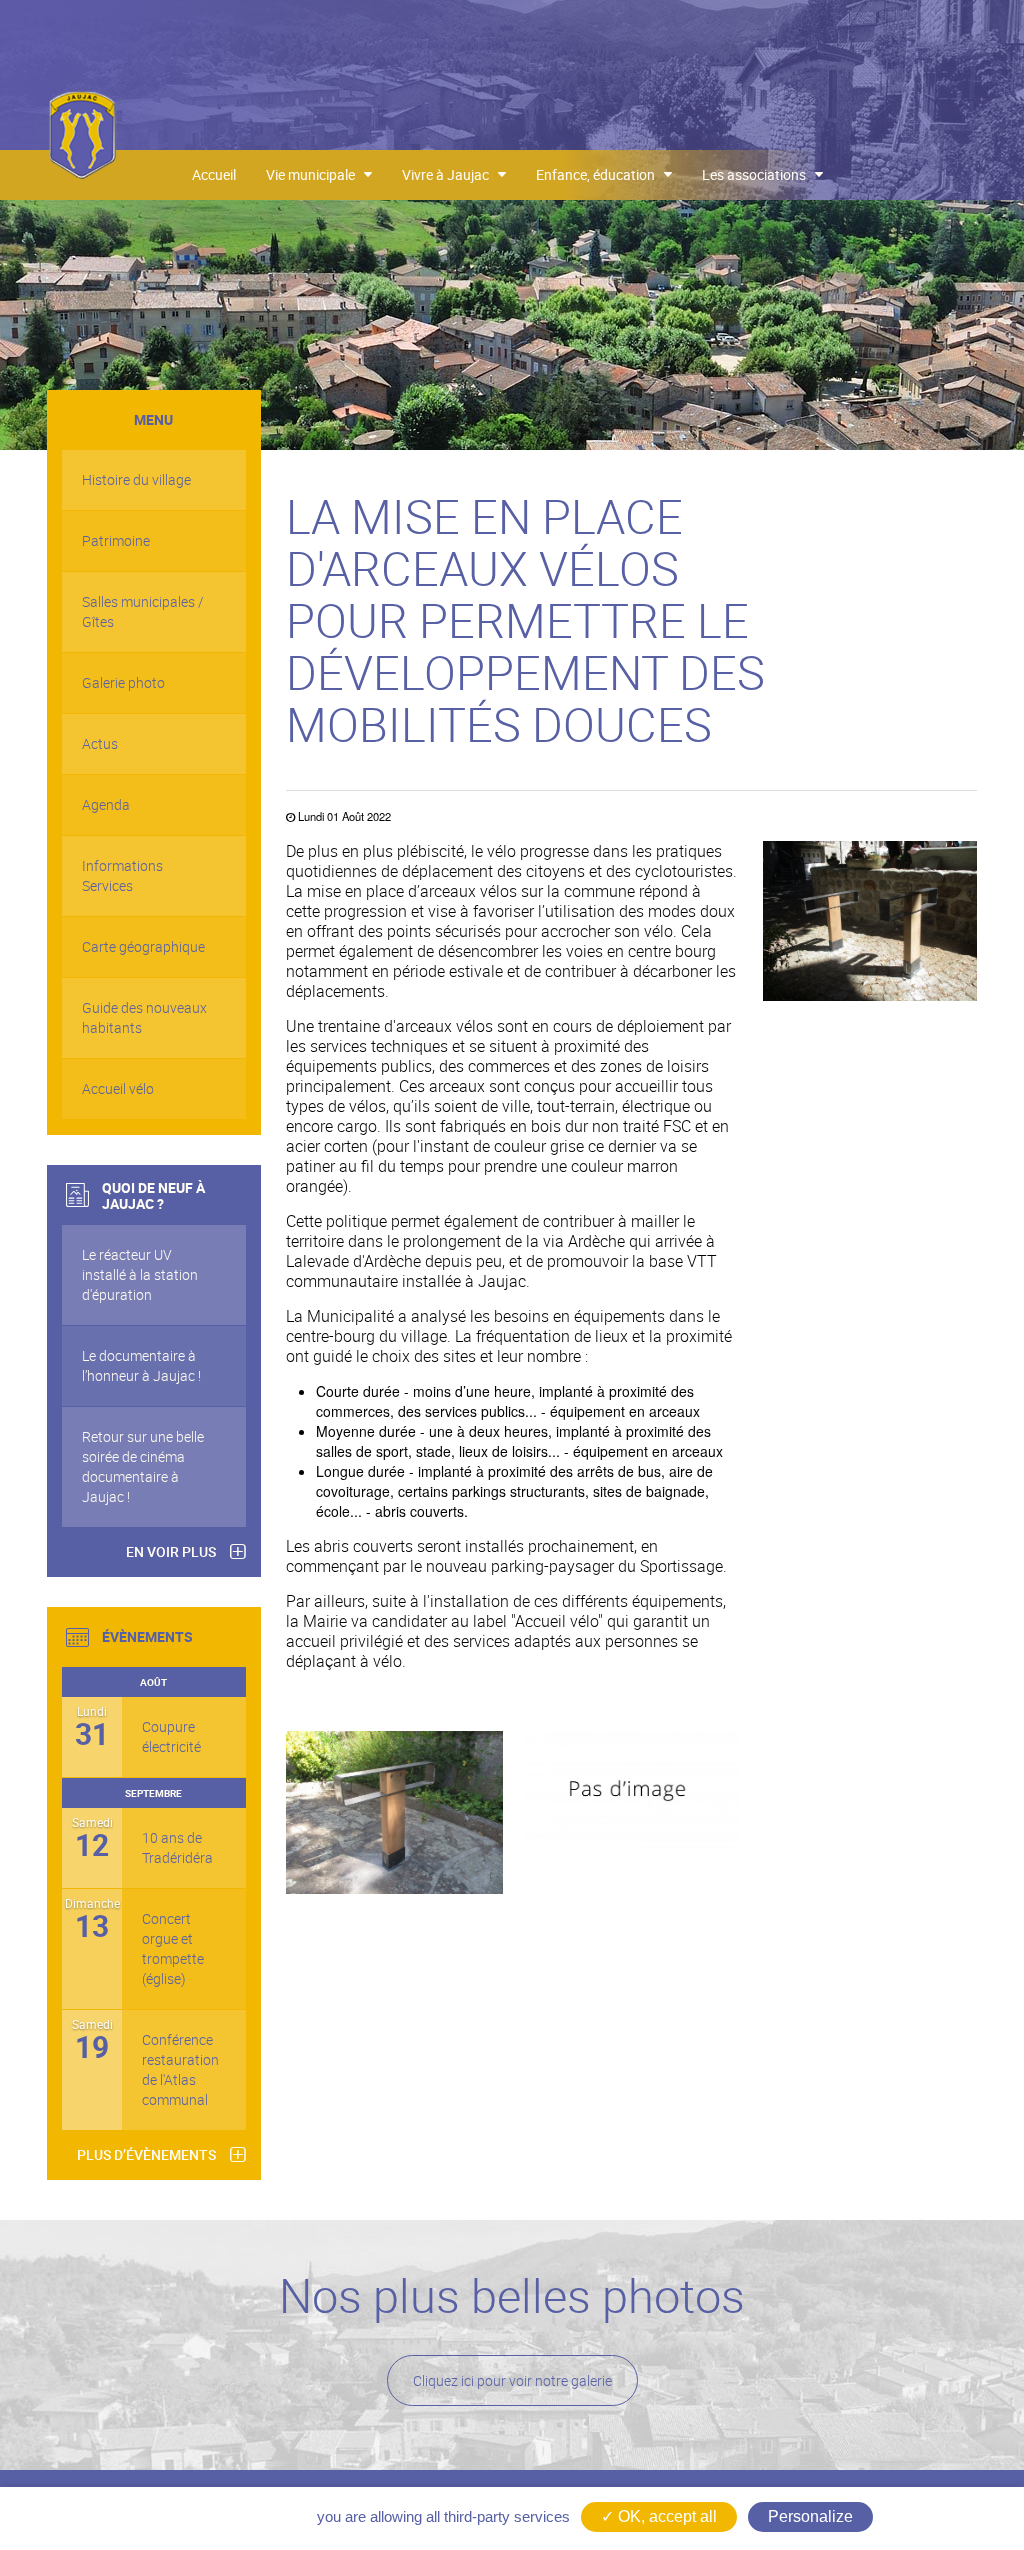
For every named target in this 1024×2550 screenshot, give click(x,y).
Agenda (106, 804)
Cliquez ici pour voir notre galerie (512, 2380)
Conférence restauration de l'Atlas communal (176, 2069)
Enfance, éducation (600, 174)
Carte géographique (143, 946)
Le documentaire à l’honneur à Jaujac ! (141, 1365)
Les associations (758, 174)
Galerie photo (123, 682)
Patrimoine (116, 540)
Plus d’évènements (146, 2154)
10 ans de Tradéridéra (176, 1847)
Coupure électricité (171, 1736)
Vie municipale (315, 174)
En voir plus (171, 1551)
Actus (100, 743)
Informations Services (122, 875)
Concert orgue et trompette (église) (173, 1948)
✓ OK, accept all (659, 2516)
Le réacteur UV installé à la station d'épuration (140, 1274)
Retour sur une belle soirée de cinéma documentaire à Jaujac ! (143, 1466)
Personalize (810, 2516)
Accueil (214, 174)
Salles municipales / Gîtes (143, 611)
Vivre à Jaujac (450, 174)
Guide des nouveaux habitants (144, 1017)
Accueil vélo (118, 1088)
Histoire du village (136, 479)
